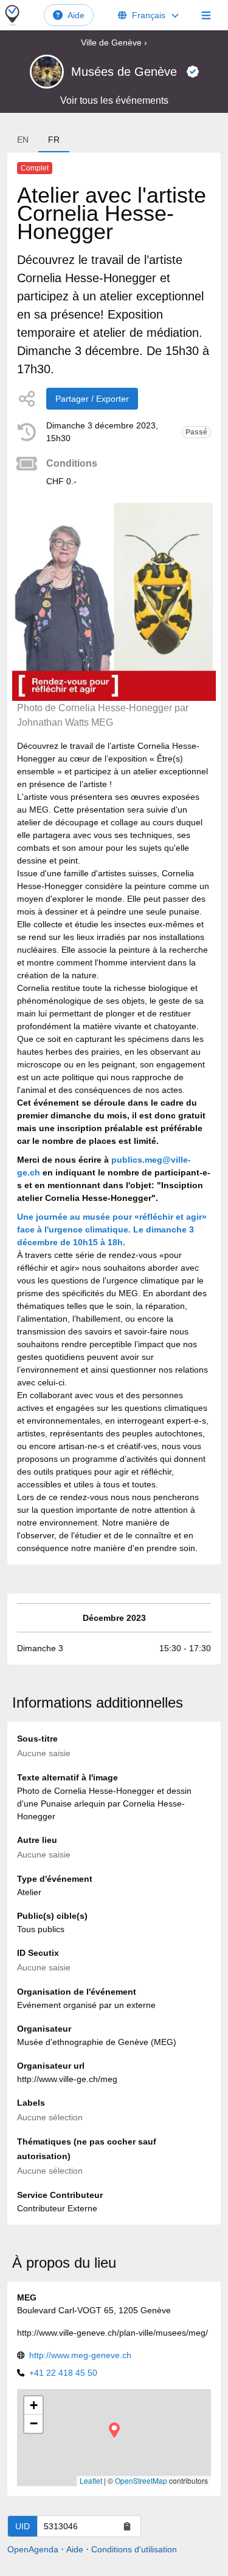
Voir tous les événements (114, 100)
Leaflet (91, 2480)
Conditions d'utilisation (134, 2549)
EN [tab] (23, 140)
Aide (76, 15)
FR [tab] (54, 140)
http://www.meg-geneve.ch (80, 2355)
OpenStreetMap (141, 2480)
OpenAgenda (33, 2549)
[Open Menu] (206, 15)
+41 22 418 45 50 (63, 2373)
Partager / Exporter (92, 399)
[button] (114, 2430)
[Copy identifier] (127, 2526)
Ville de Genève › (114, 42)
